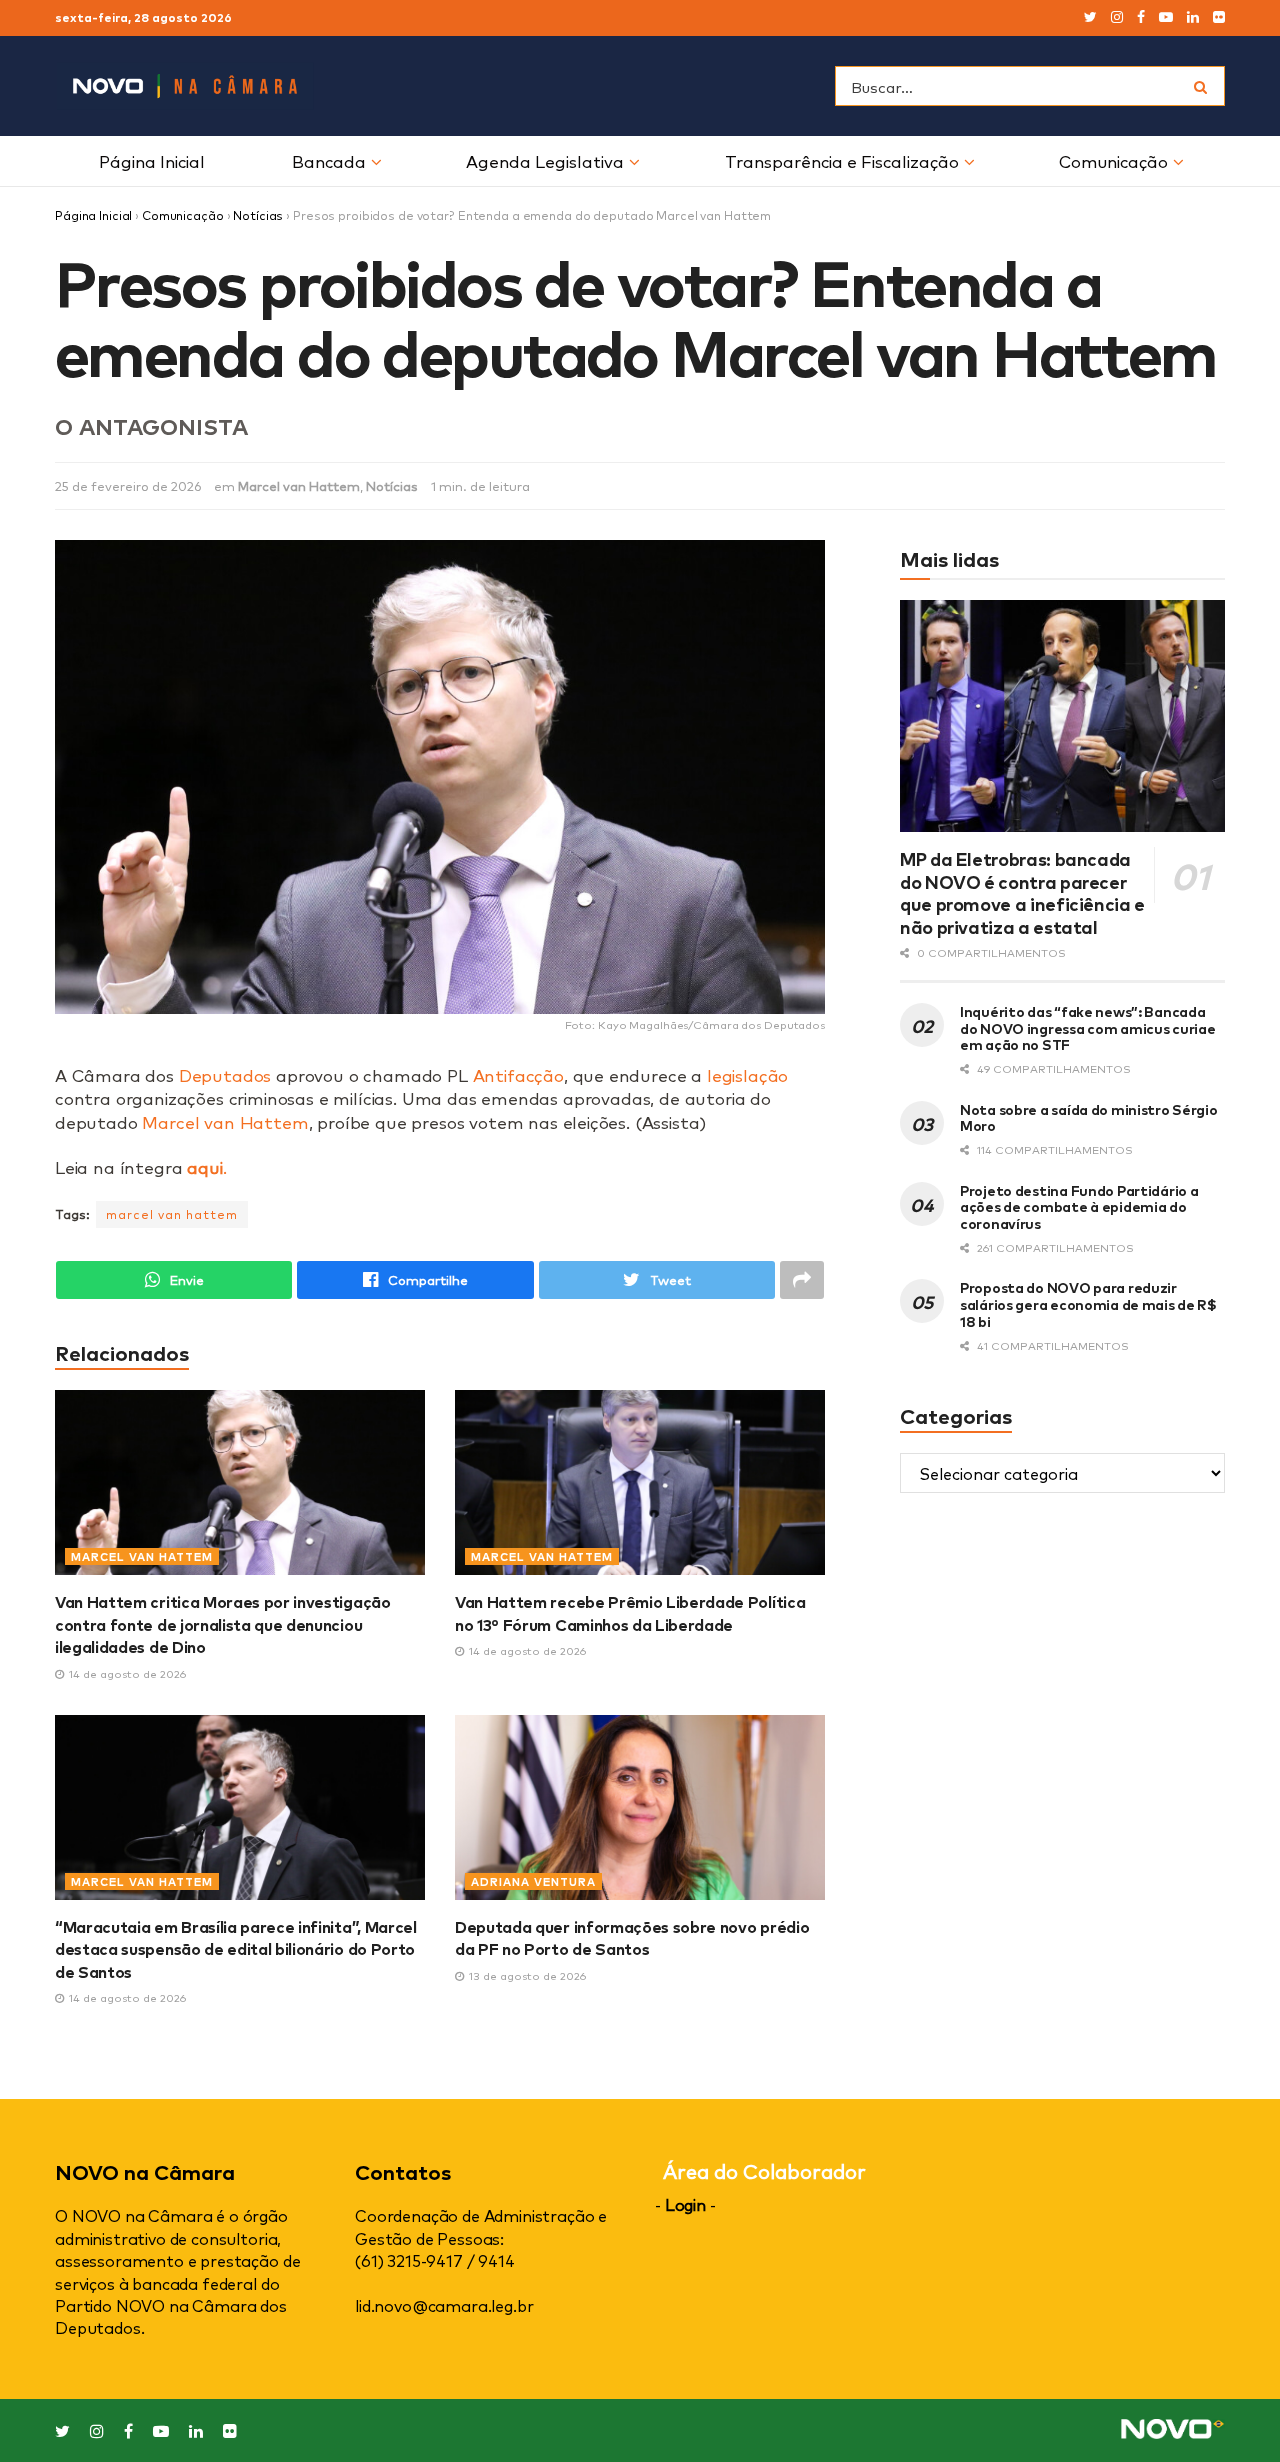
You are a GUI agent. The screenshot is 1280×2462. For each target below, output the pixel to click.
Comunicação (1113, 160)
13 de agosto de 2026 (526, 1975)
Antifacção (518, 1074)
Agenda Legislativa (545, 160)
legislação (747, 1074)
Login (685, 2204)
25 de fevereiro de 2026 (128, 485)
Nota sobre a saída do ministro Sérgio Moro (1089, 1117)
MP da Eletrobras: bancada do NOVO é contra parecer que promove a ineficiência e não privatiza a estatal (1022, 892)
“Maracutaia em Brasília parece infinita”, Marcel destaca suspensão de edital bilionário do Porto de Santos (236, 1948)
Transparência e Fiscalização (842, 160)
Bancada (329, 160)
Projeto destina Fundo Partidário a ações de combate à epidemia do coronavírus (1079, 1206)
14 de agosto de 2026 (126, 1673)
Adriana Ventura (533, 1881)
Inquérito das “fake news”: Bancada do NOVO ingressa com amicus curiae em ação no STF (1087, 1027)
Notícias (258, 215)
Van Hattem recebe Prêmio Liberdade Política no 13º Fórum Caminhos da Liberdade (630, 1612)
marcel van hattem (172, 1214)
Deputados (225, 1074)
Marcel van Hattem (299, 485)
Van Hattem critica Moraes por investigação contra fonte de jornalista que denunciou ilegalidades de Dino (223, 1623)
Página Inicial (152, 160)
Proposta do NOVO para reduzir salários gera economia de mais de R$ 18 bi (1088, 1303)
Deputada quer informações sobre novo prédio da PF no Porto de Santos (632, 1937)
